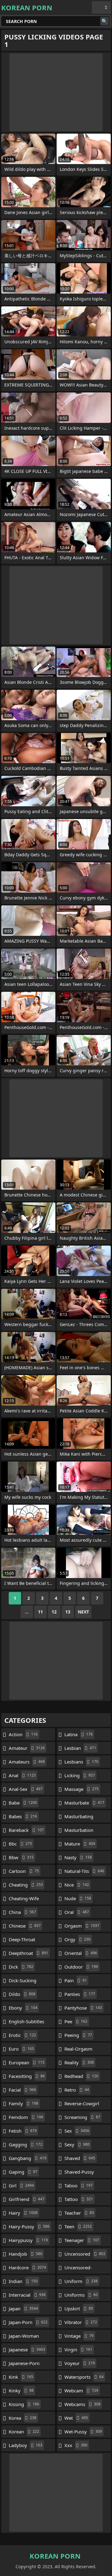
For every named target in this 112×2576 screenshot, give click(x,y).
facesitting (27, 2076)
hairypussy (28, 2240)
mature (80, 1844)
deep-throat (22, 1941)
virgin (78, 2350)
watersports (84, 2377)
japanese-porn (24, 2365)
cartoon (24, 1871)
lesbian (80, 1748)
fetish (23, 2131)
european (27, 2062)
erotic (22, 2035)
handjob (26, 2254)
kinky (21, 2391)
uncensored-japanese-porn (80, 2269)
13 (68, 1612)
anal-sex (26, 1789)
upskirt (79, 2308)
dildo (22, 1994)
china (22, 1912)
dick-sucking (23, 1982)
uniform (81, 2281)
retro (77, 2090)
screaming (82, 2117)
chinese (25, 1926)
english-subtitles (26, 2023)
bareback (26, 1830)
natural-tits (84, 1871)
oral (77, 1912)
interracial (27, 2295)
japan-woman (24, 2337)
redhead (81, 2076)
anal (22, 1775)
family (23, 2103)
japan (23, 2308)
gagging (26, 2144)
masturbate (84, 1803)
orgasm (82, 1926)
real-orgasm (78, 2050)
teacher (79, 2213)
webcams (82, 2404)
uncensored (85, 2254)
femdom (26, 2117)
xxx (76, 2445)
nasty (78, 1857)
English (101, 7)
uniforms (81, 2295)
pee (76, 2021)
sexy (77, 2144)
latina (79, 1734)
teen (78, 2226)
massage (82, 1789)
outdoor (81, 1967)
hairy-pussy (29, 2226)
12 (54, 1612)
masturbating (79, 1818)
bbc (20, 1844)
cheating (26, 1885)
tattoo (79, 2199)
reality (79, 2062)
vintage (79, 2336)
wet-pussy (83, 2432)
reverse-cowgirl (82, 2105)
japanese (27, 2350)
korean (24, 2432)
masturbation (79, 1832)
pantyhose (83, 2008)
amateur (27, 1748)
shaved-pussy (79, 2173)
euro (21, 2049)
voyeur (80, 2363)
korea (23, 2418)
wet (76, 2418)
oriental (81, 1953)
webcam (81, 2391)
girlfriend (27, 2199)
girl (21, 2185)
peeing (78, 2035)
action (23, 1734)
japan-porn (28, 2322)
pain (76, 1980)
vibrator (81, 2322)
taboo (79, 2185)
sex (77, 2131)
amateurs (27, 1762)
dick (21, 1967)
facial (22, 2090)
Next (83, 1612)
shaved (80, 2158)
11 (40, 1612)
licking (80, 1775)
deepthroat (28, 1953)
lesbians (81, 1762)
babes (23, 1816)
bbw (21, 1857)
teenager (82, 2240)
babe (23, 1803)
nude (78, 1898)
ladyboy (26, 2445)
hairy (23, 2213)
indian (23, 2281)
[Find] (105, 21)
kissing (24, 2404)
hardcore (27, 2267)
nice (77, 1885)
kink (21, 2377)
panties (80, 1994)
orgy (77, 1939)
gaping (23, 2172)
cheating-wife (24, 1900)
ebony (23, 2008)
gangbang (28, 2158)
